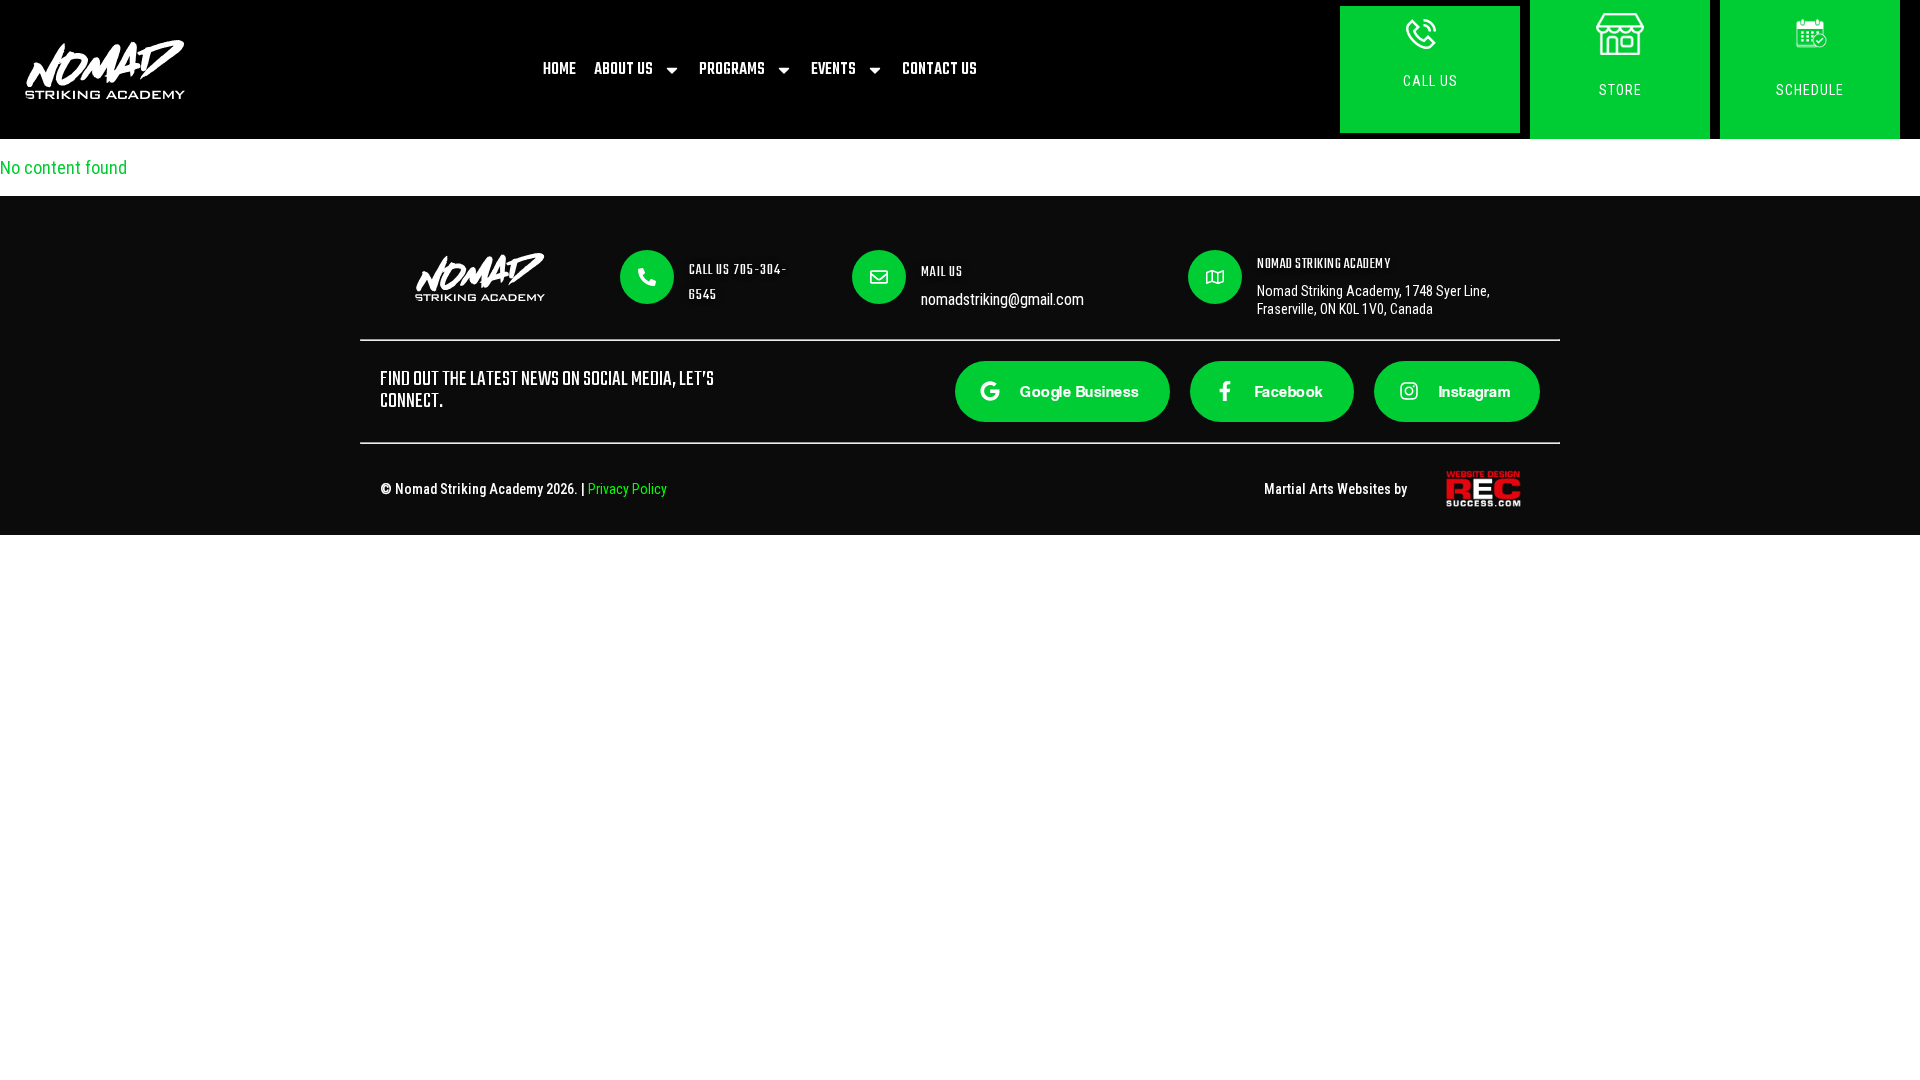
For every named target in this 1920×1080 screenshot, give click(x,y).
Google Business (1080, 391)
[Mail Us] (879, 277)
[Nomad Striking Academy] (1215, 277)
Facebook (1289, 391)
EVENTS (833, 70)
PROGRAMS (732, 70)
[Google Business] (990, 391)
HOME (559, 70)
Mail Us (942, 272)
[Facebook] (1225, 391)
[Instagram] (1409, 391)
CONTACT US (939, 70)
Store (1620, 90)
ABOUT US (623, 70)
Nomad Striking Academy (1323, 264)
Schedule (1810, 90)
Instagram (1475, 391)
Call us (1430, 81)
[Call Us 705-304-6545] (647, 277)
